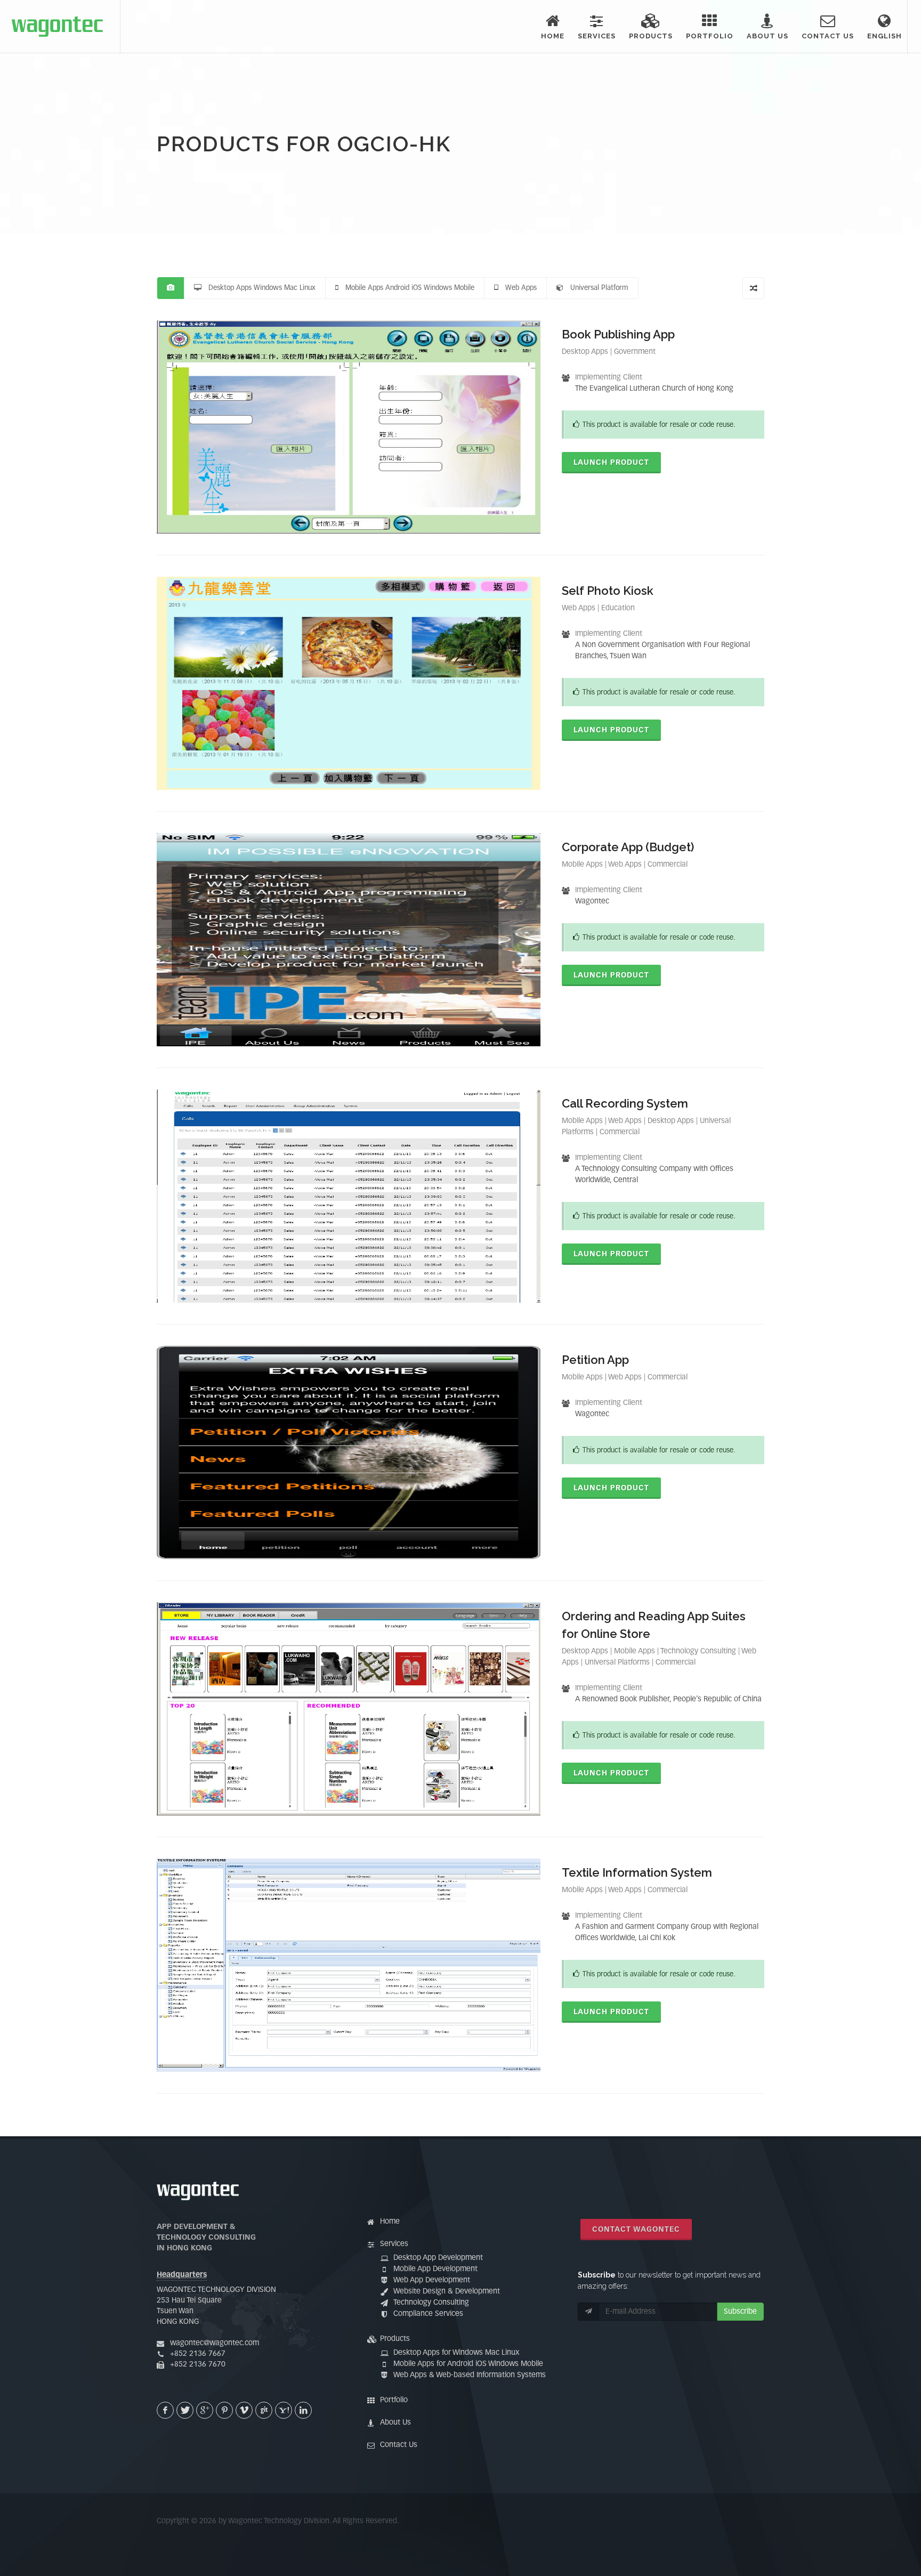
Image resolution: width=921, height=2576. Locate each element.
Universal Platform (596, 288)
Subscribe (740, 2312)
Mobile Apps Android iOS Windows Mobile (406, 288)
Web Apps (518, 288)
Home (390, 2222)
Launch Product (611, 463)
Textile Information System (637, 1872)
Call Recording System (625, 1103)
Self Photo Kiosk (608, 591)
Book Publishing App (618, 334)
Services (394, 2244)
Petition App (595, 1360)
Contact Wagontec (636, 2230)
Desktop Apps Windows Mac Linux (258, 288)
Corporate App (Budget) (628, 847)
